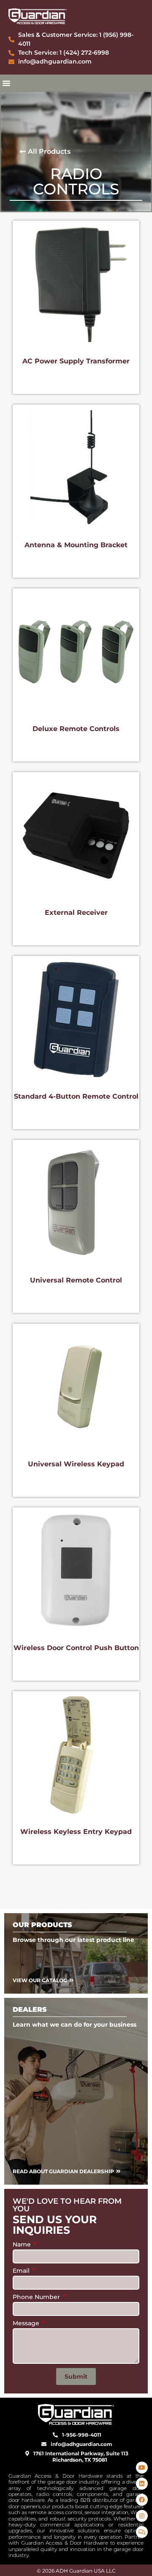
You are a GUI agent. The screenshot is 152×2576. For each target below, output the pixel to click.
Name (23, 2245)
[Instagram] (142, 2516)
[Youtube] (142, 2468)
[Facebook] (142, 2500)
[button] (6, 83)
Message (27, 2324)
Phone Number (37, 2297)
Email (22, 2271)
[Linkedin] (142, 2484)
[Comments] (142, 2532)
